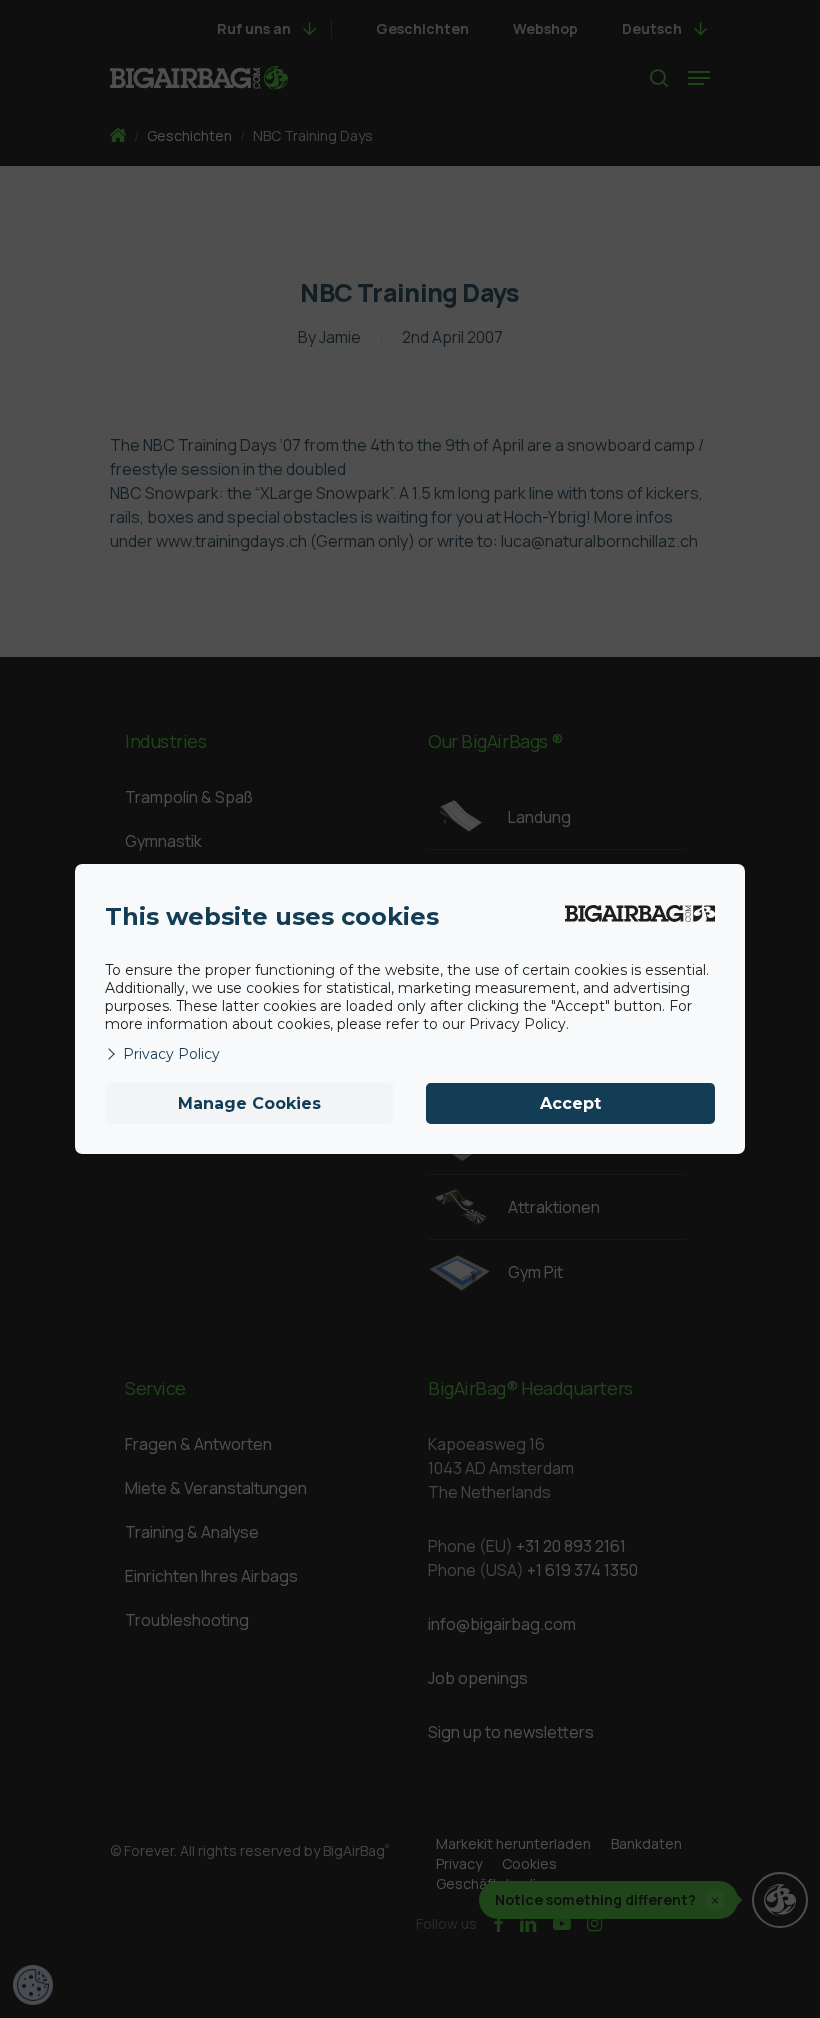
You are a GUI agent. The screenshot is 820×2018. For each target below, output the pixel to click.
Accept (570, 1103)
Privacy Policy (171, 1054)
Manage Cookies (249, 1103)
